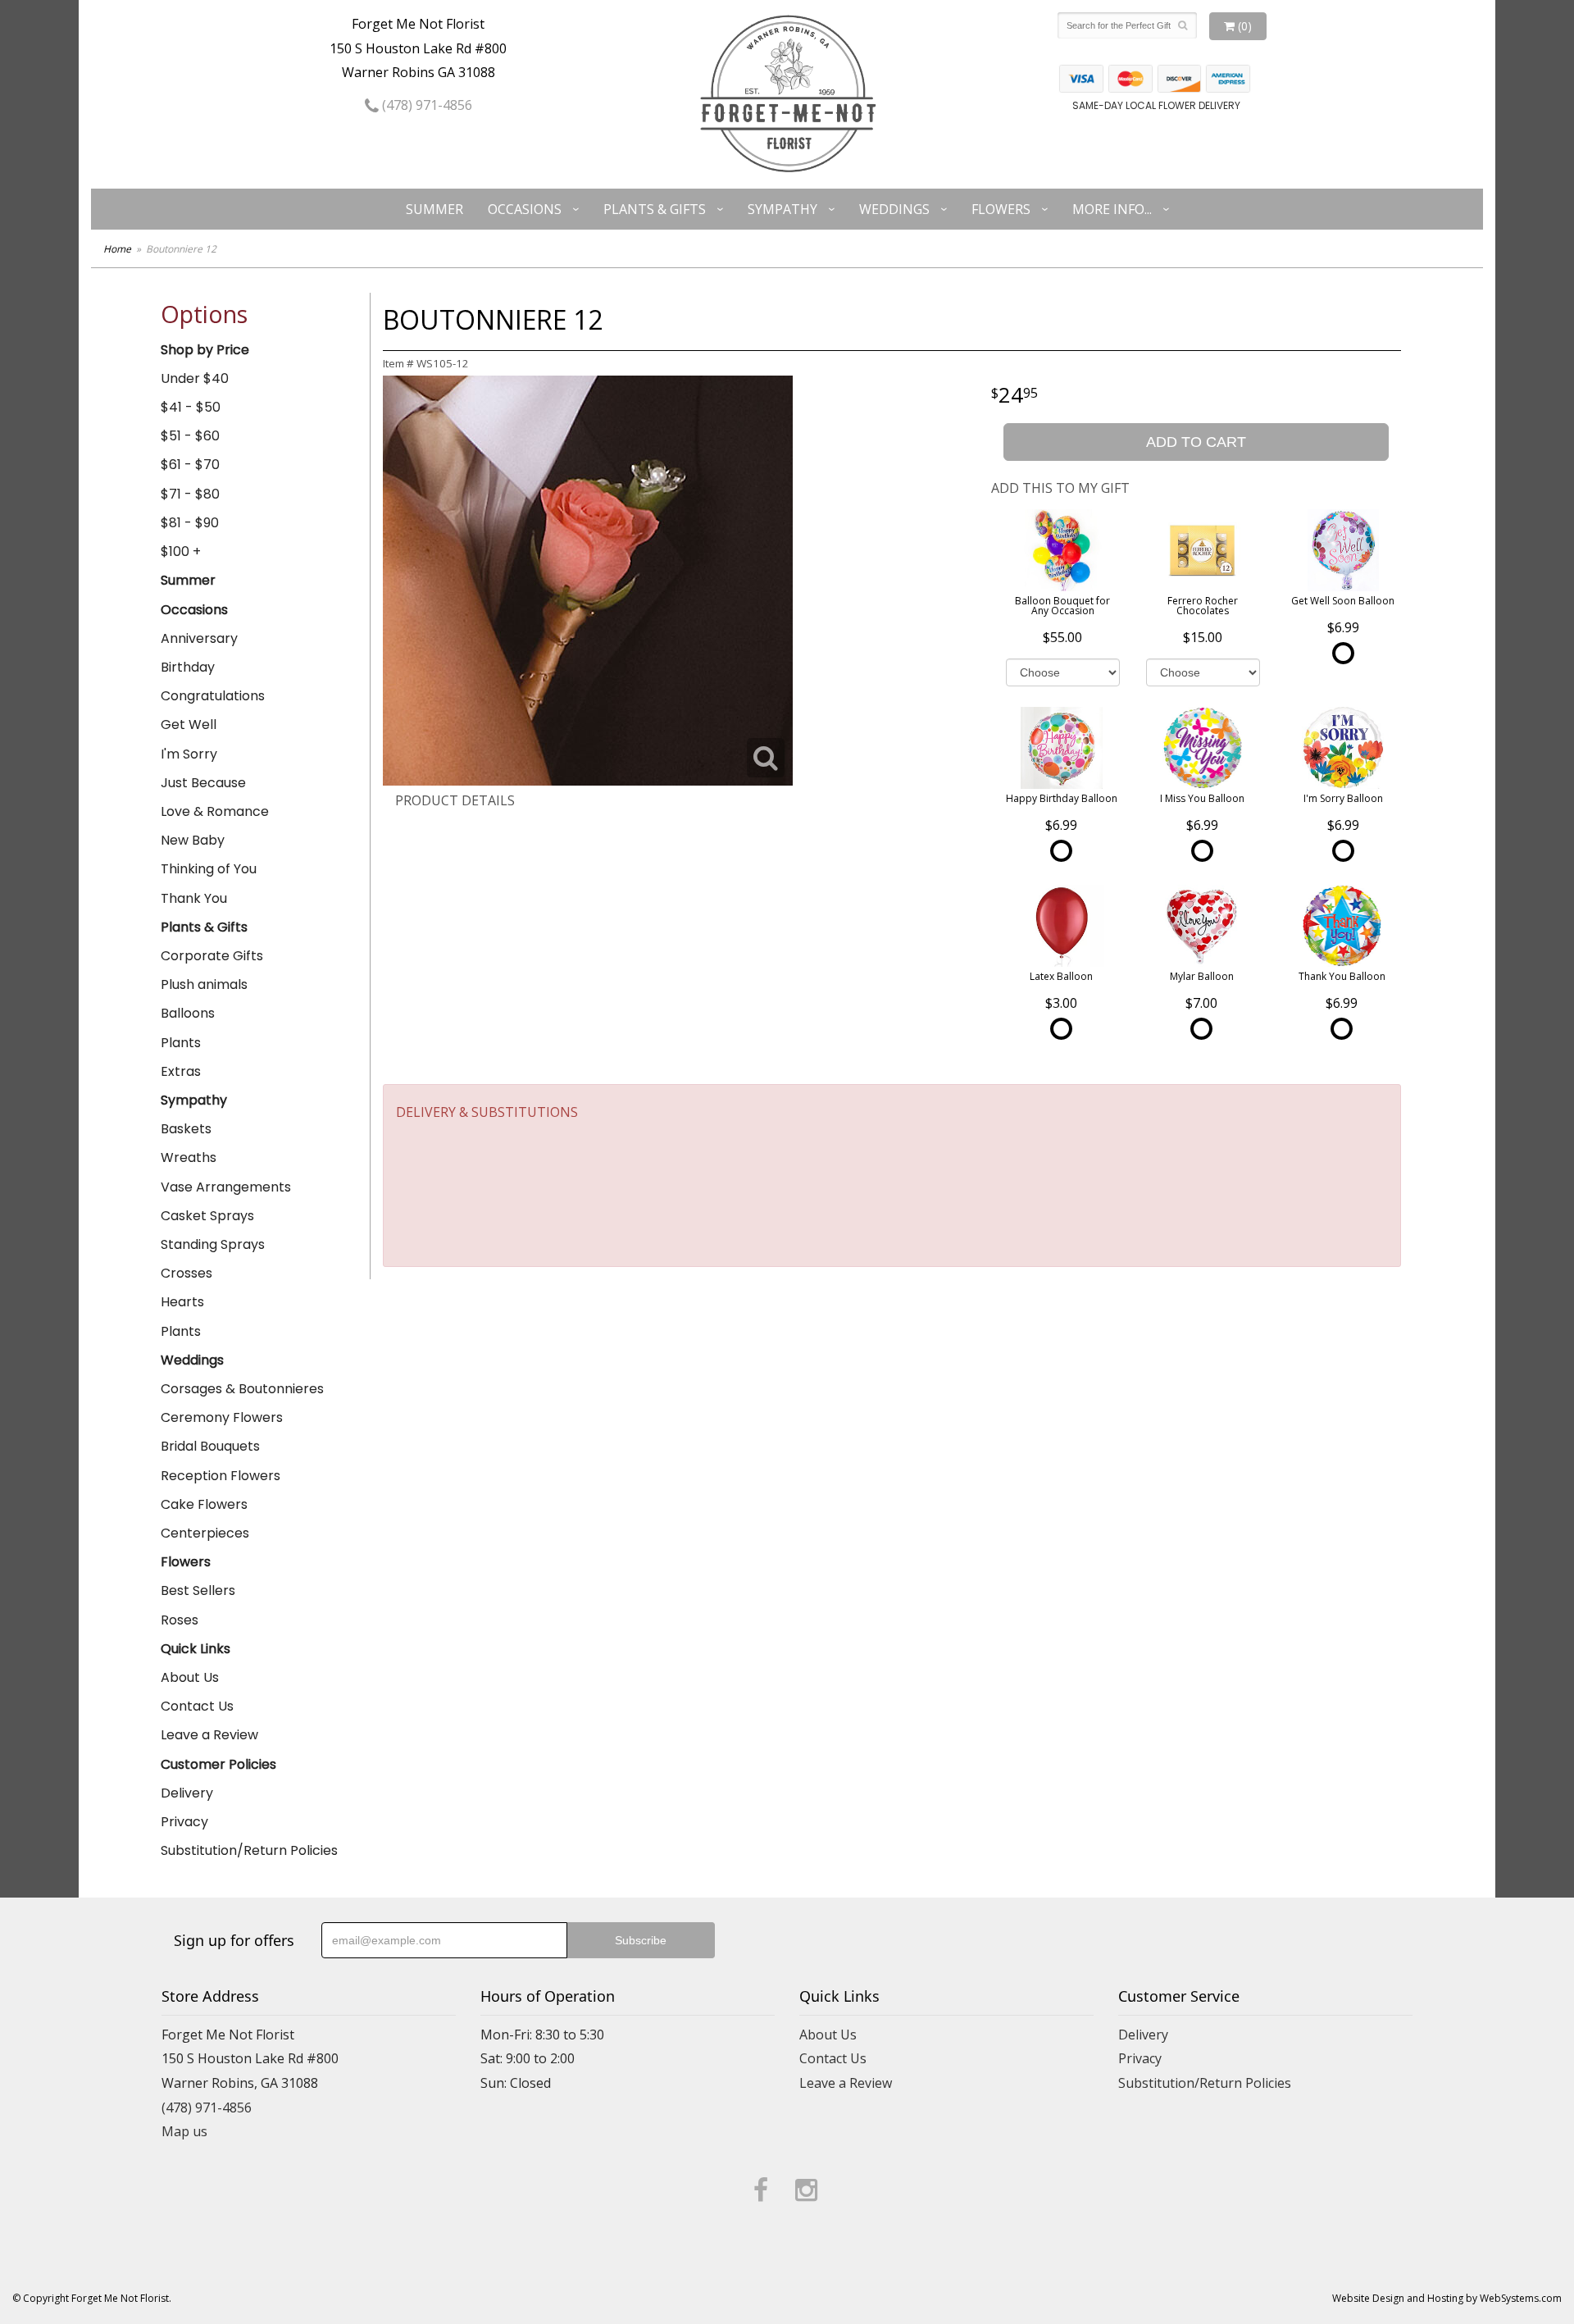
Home (117, 249)
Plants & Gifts (655, 209)
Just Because (203, 783)
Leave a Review (209, 1735)
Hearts (182, 1302)
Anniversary (199, 638)
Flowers (1001, 209)
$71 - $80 (190, 494)
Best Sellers (198, 1590)
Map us (184, 2131)
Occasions (525, 209)
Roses (180, 1620)
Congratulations (213, 696)
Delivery (187, 1793)
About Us (190, 1677)
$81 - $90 (190, 523)
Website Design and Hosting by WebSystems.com (1447, 2298)
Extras (181, 1071)
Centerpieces (205, 1533)
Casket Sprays (207, 1216)
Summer (434, 209)
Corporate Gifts (212, 956)
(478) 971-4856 (425, 105)
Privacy (184, 1822)
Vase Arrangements (226, 1187)
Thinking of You (209, 869)
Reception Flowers (221, 1476)
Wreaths (189, 1157)
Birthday (188, 667)
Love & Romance (215, 811)
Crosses (187, 1273)
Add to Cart (1196, 442)
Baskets (186, 1129)
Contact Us (197, 1706)
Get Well (189, 725)
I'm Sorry (189, 754)
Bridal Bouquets (210, 1446)
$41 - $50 (191, 407)
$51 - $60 (190, 436)
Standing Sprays (213, 1244)
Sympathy (782, 209)
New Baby (193, 840)
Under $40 (195, 378)
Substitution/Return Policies (249, 1850)
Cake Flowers (204, 1504)
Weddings (894, 209)
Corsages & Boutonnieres (242, 1389)
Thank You (194, 898)
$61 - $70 (190, 465)
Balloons (188, 1013)
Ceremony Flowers (222, 1417)
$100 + (181, 551)
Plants (181, 1043)
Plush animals (204, 984)
